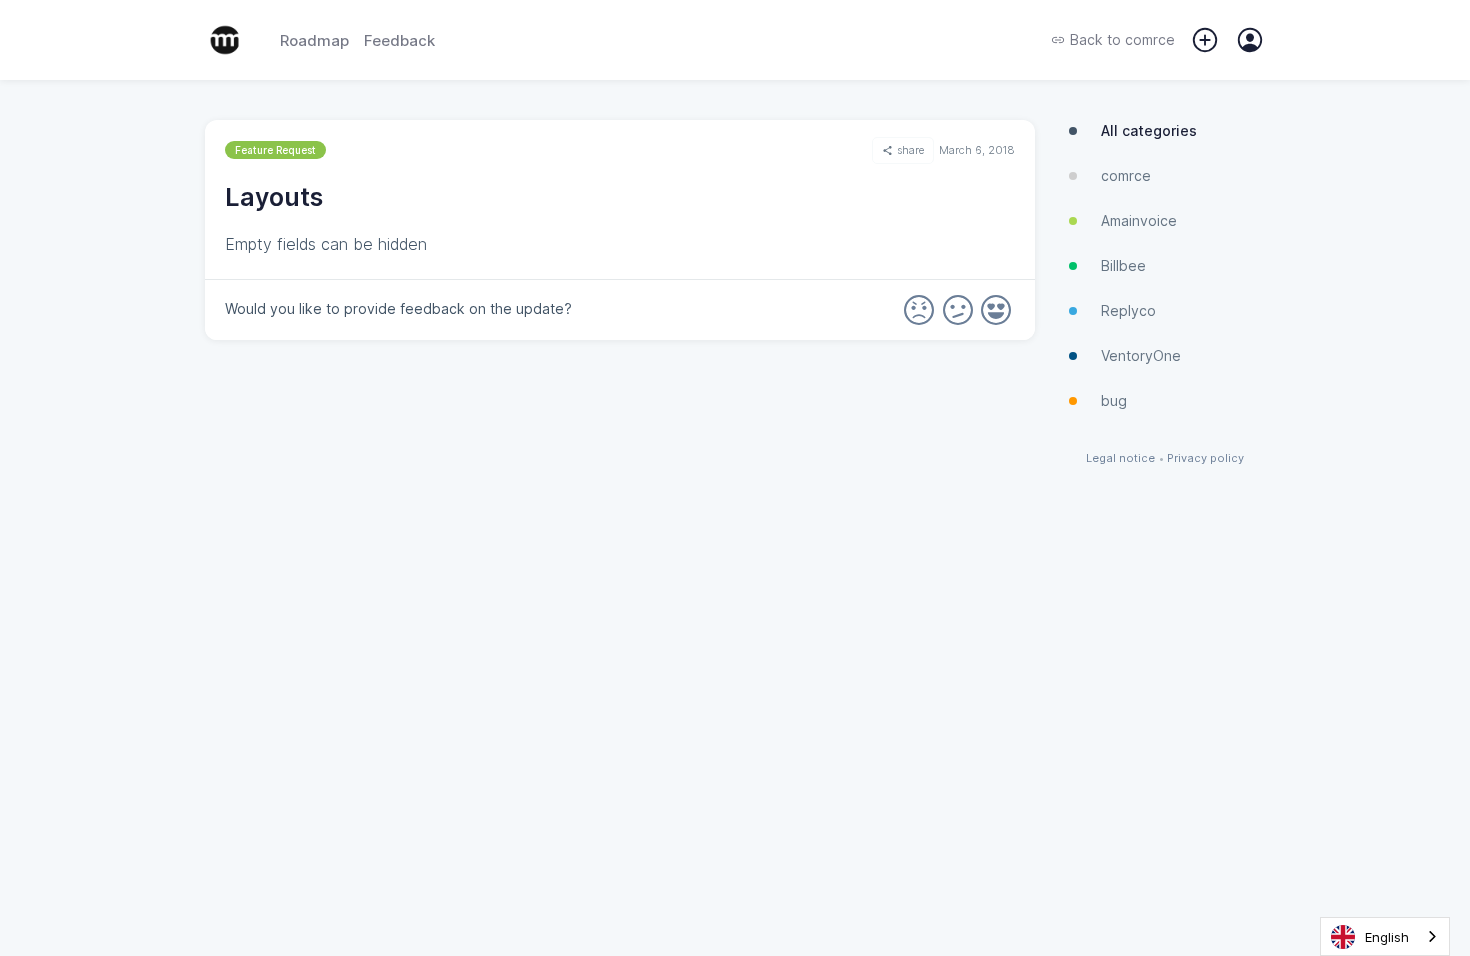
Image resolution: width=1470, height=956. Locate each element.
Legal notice (1120, 458)
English (1387, 937)
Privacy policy (1205, 458)
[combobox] (1385, 936)
